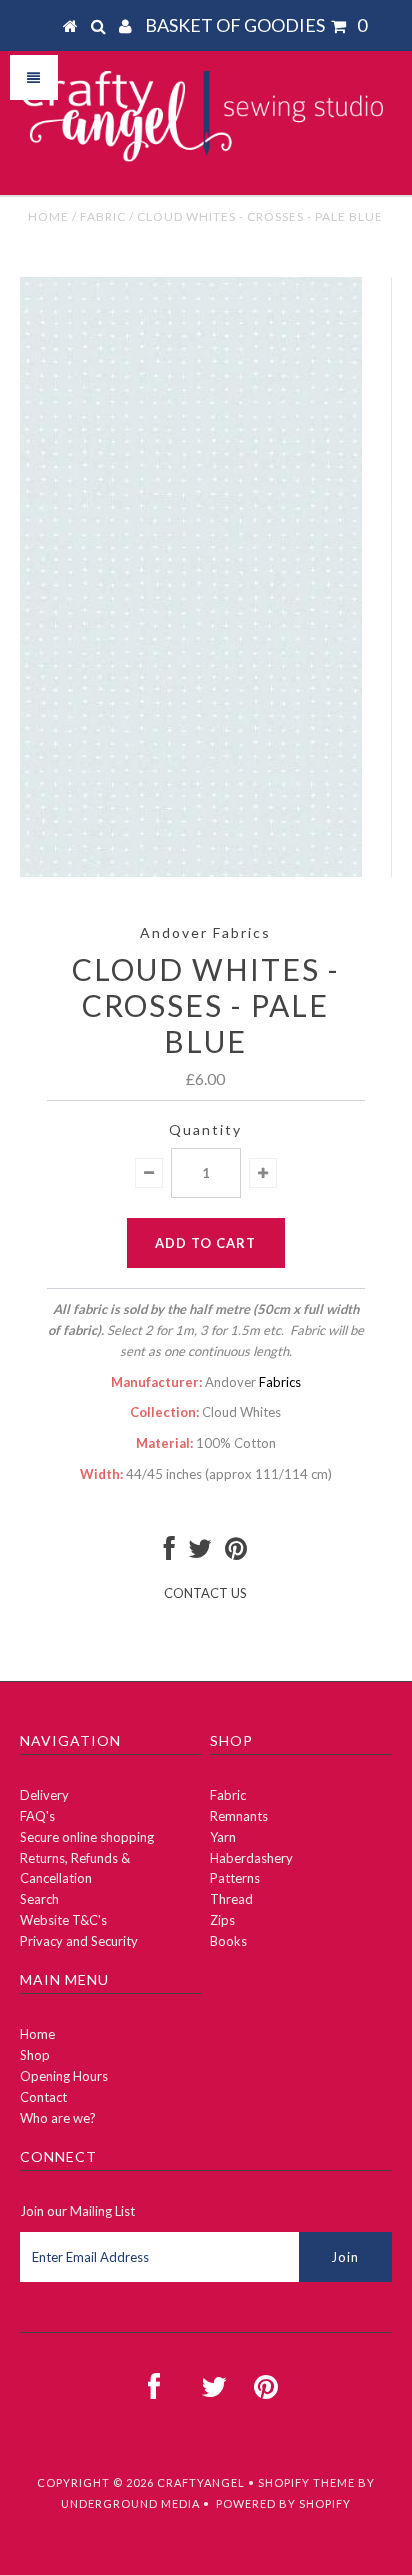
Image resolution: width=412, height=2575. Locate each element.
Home (48, 216)
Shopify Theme (306, 2482)
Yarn (223, 1837)
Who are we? (58, 2118)
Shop (35, 2055)
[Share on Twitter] (200, 1553)
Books (228, 1941)
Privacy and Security (79, 1941)
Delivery (44, 1795)
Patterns (235, 1878)
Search (39, 1899)
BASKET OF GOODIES (256, 25)
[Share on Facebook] (169, 1553)
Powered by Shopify (283, 2503)
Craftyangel (201, 2482)
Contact (43, 2097)
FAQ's (37, 1816)
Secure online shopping (87, 1837)
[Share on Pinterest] (236, 1553)
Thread (231, 1899)
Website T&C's (63, 1920)
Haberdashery (251, 1858)
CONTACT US (205, 1593)
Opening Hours (64, 2076)
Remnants (239, 1816)
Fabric (103, 216)
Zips (222, 1920)
